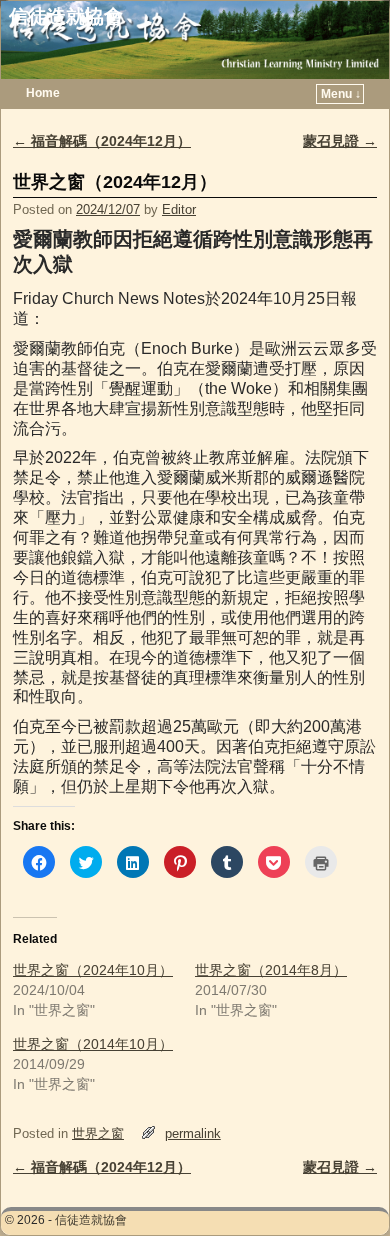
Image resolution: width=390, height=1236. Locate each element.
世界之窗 (98, 1133)
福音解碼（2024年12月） (102, 141)
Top (342, 1188)
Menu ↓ (341, 94)
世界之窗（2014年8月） (271, 970)
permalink (193, 1133)
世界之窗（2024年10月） (93, 970)
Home (43, 93)
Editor (179, 209)
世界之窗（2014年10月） (93, 1044)
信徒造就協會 (66, 16)
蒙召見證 (340, 141)
